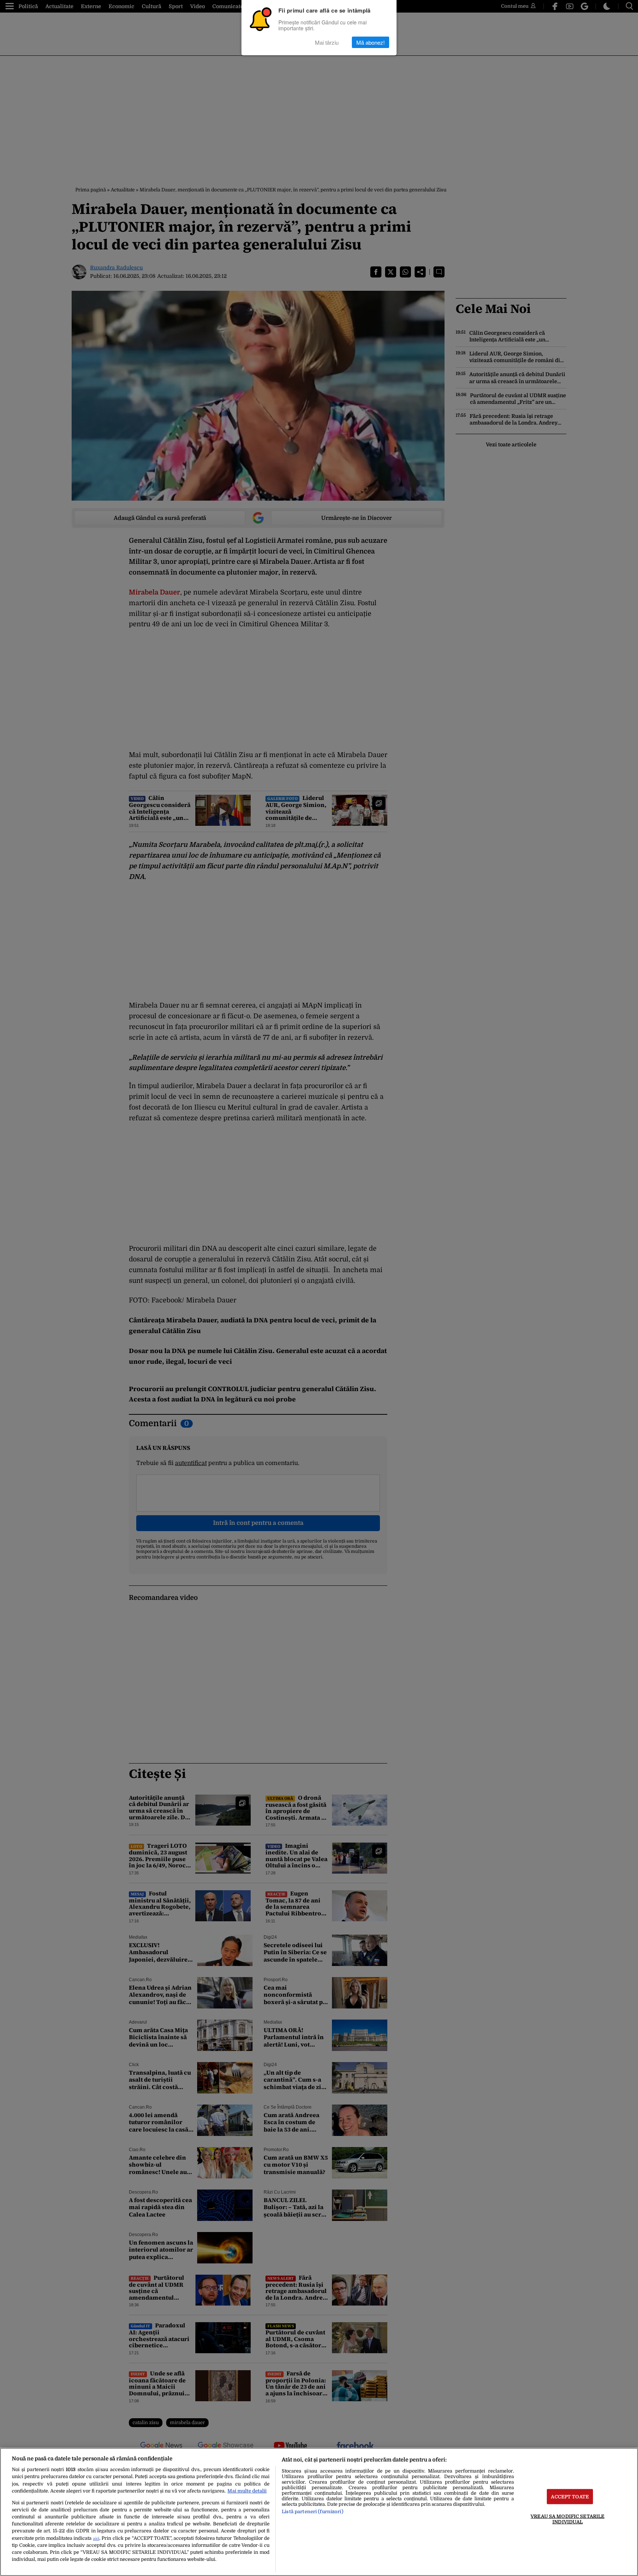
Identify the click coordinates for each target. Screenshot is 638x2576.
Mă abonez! (371, 42)
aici (96, 2538)
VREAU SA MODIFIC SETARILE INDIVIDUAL (567, 2519)
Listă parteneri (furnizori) (312, 2512)
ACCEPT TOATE (570, 2496)
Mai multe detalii (247, 2491)
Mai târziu (327, 42)
